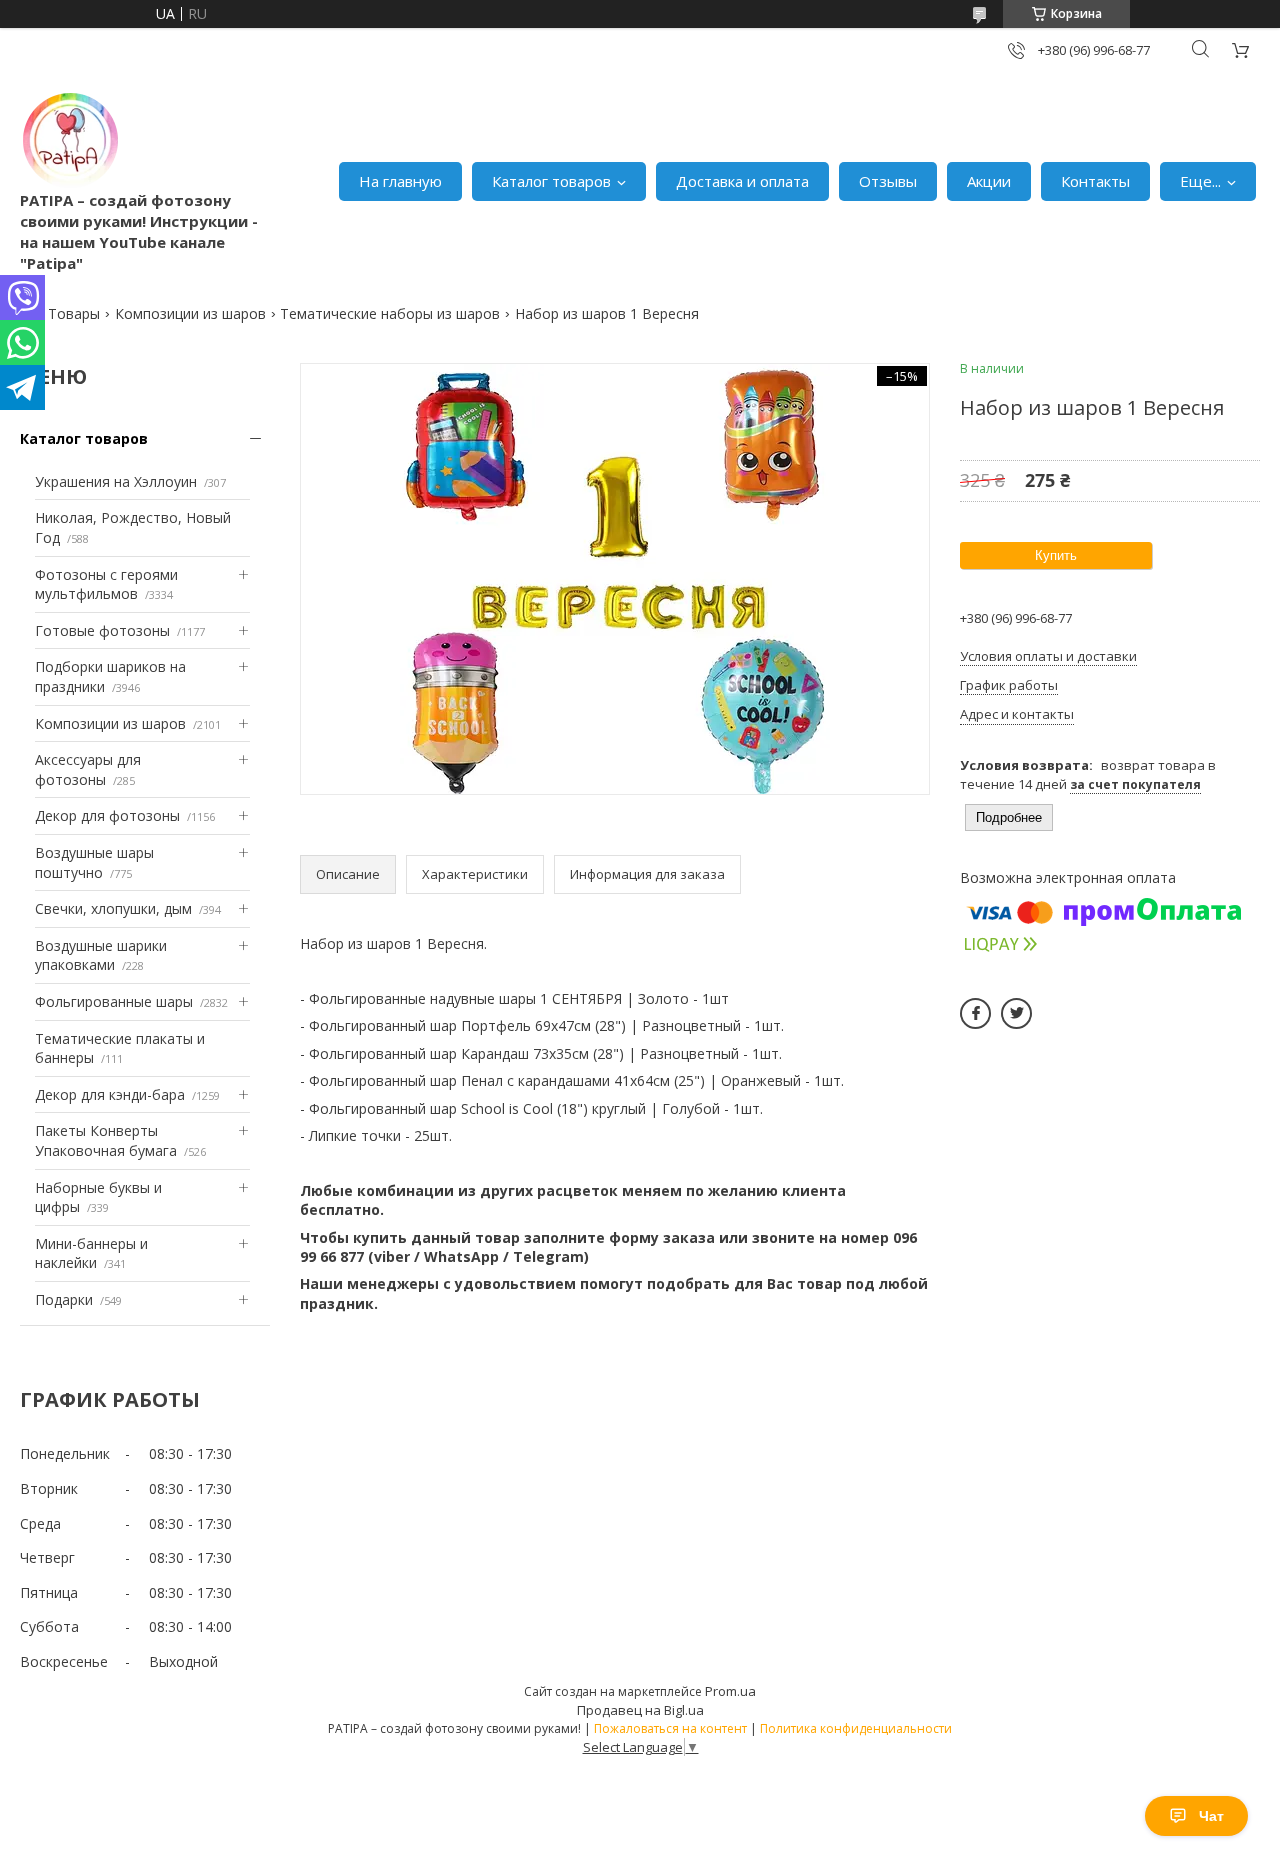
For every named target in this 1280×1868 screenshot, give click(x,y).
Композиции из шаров (190, 313)
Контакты (1095, 181)
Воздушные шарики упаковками (101, 955)
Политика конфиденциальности (856, 1728)
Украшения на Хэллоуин (116, 481)
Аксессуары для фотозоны (88, 769)
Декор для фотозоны (107, 815)
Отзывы (888, 181)
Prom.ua (730, 1691)
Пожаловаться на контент (670, 1728)
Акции (989, 181)
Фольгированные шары (114, 1001)
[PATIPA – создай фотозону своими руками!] (70, 140)
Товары (74, 313)
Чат (1211, 1816)
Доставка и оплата (742, 181)
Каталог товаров (551, 181)
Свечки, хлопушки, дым (113, 908)
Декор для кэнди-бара (110, 1094)
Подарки (64, 1299)
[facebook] (975, 1013)
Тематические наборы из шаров (390, 313)
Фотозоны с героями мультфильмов (106, 584)
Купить (1056, 555)
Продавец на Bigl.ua (640, 1710)
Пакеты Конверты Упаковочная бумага (106, 1140)
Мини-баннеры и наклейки (91, 1253)
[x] (1016, 1013)
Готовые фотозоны (102, 630)
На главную (400, 181)
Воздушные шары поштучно (94, 862)
